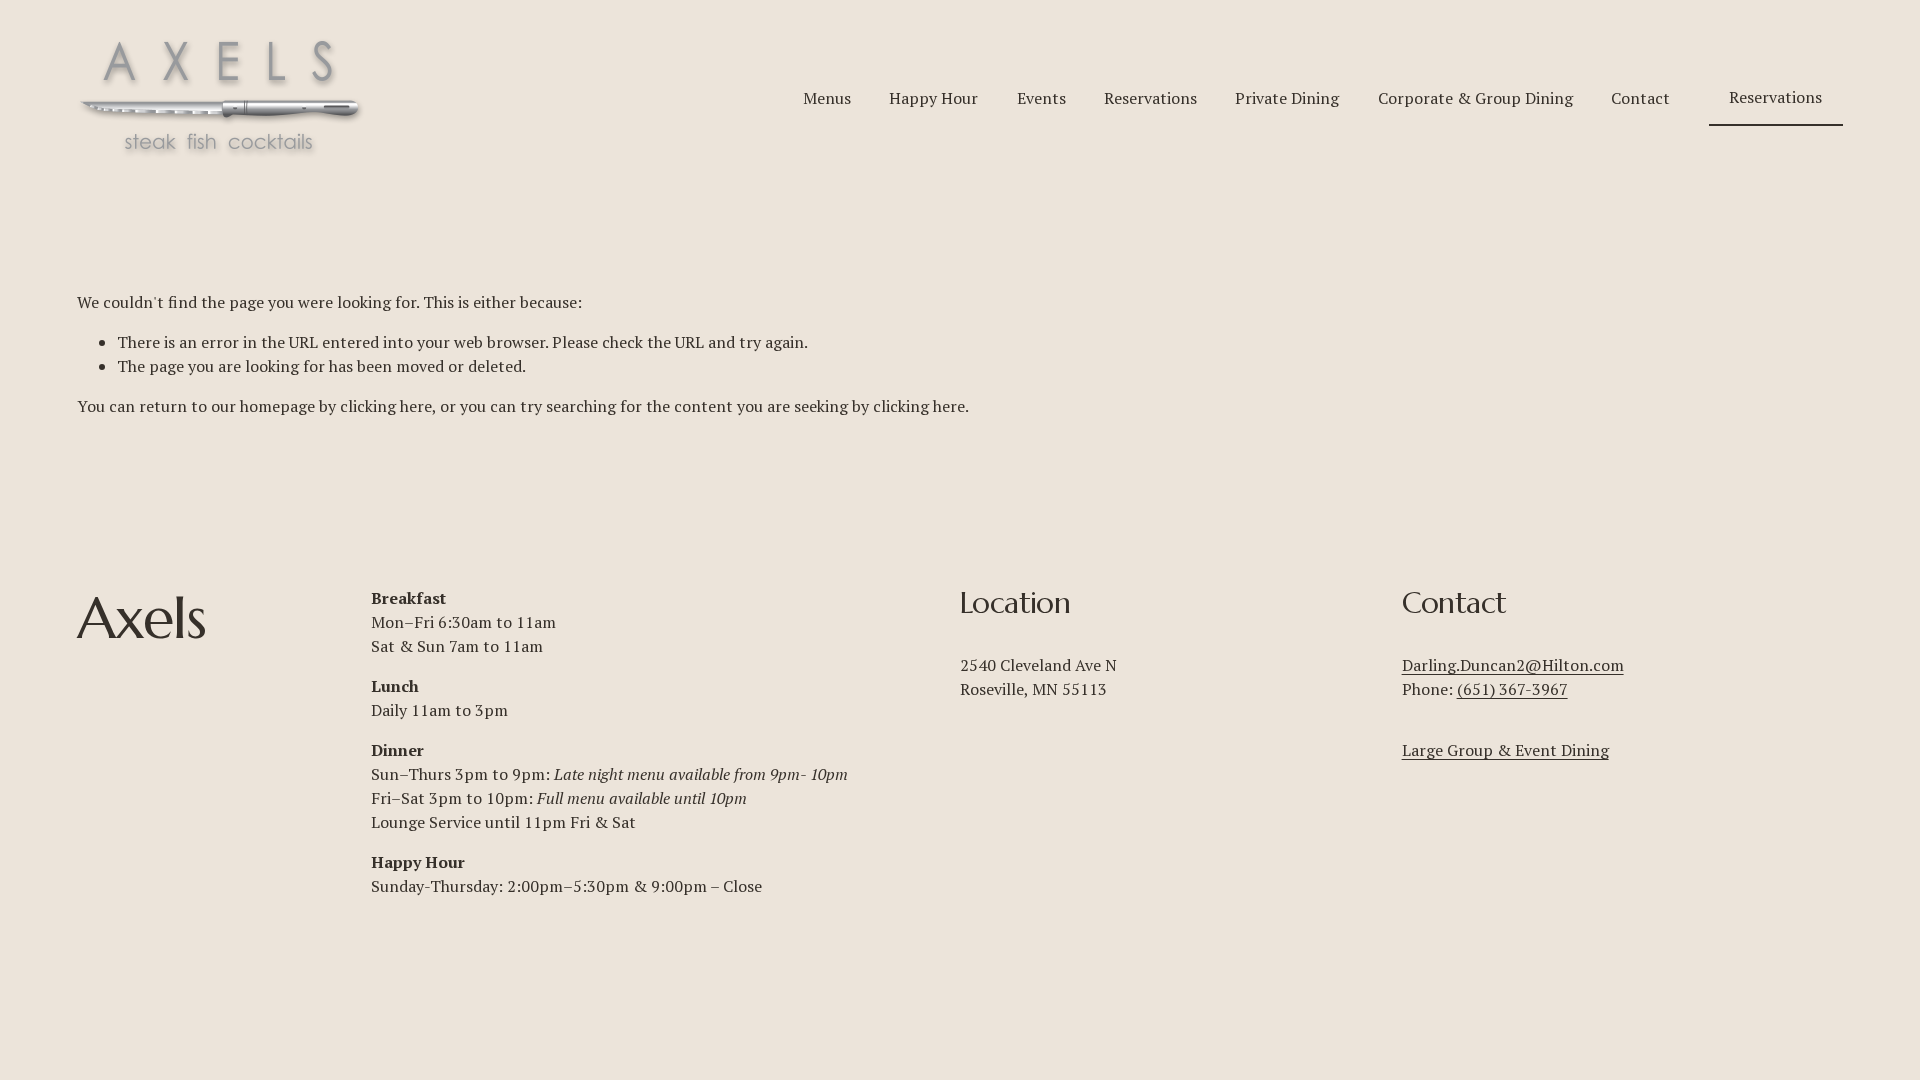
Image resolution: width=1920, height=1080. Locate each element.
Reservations (1150, 98)
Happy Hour (933, 98)
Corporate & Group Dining (1475, 98)
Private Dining (1287, 98)
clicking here (386, 406)
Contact (1640, 98)
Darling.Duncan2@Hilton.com (1513, 665)
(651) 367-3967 (1512, 689)
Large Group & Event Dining (1505, 750)
